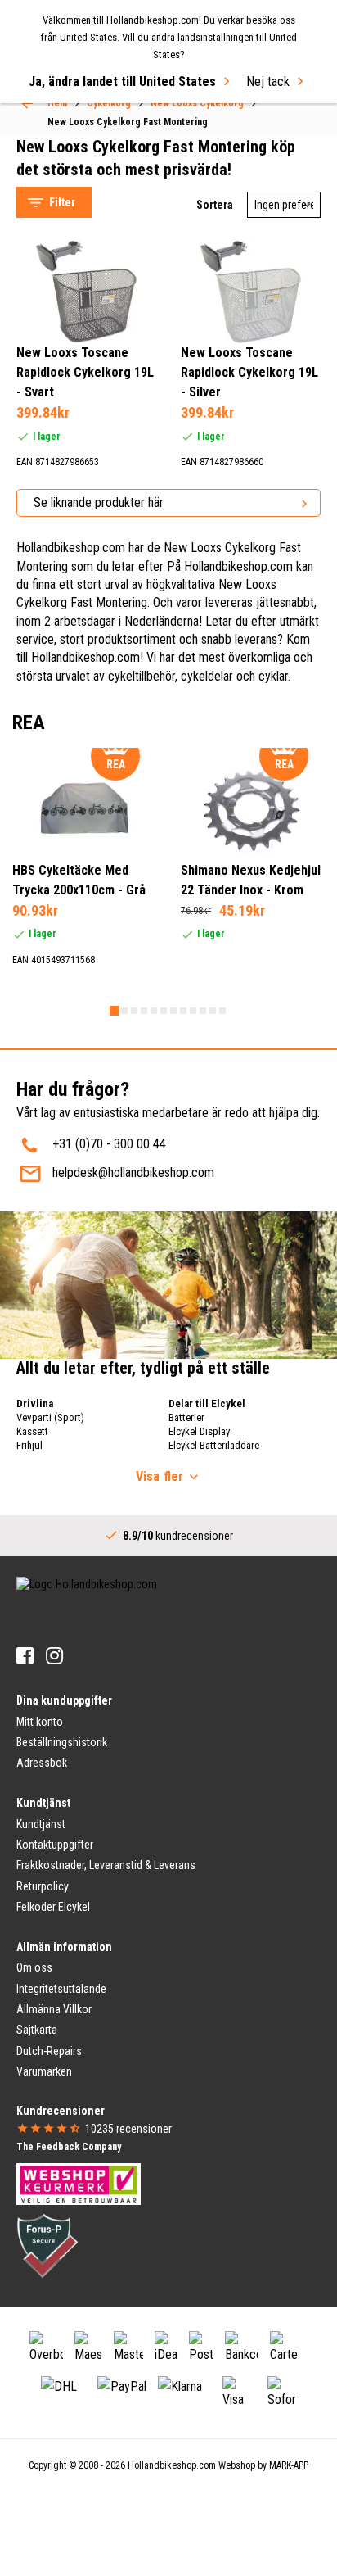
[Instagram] (54, 1656)
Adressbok (42, 1763)
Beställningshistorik (62, 1742)
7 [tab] (173, 1011)
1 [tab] (115, 1011)
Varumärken (44, 2071)
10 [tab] (203, 1011)
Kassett (32, 1431)
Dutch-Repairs (49, 2051)
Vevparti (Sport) (50, 1417)
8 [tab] (183, 1011)
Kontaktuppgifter (55, 1845)
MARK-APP (289, 2465)
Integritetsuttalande (61, 1989)
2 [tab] (124, 1011)
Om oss (34, 1967)
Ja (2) (66, 612)
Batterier (186, 1417)
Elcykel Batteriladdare (214, 1445)
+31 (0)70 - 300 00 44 (109, 1144)
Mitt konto (40, 1722)
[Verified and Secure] (47, 2244)
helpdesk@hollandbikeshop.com (133, 1173)
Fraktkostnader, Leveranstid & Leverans (106, 1865)
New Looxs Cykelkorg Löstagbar (116, 117)
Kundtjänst (41, 1824)
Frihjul (29, 1445)
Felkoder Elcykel (53, 1907)
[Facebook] (25, 1656)
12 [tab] (222, 1011)
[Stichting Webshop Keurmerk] (79, 2183)
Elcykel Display (199, 1431)
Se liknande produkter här (99, 503)
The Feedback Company (69, 2147)
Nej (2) (68, 539)
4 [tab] (144, 1011)
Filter (62, 202)
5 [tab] (154, 1011)
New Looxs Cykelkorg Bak (100, 136)
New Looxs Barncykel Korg (102, 157)
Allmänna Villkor (54, 2009)
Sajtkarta (37, 2030)
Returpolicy (43, 1886)
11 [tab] (213, 1011)
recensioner (128, 2129)
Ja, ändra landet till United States (122, 81)
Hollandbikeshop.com (172, 2465)
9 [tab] (193, 1011)
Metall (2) (74, 685)
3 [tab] (134, 1011)
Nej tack (268, 81)
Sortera (215, 205)
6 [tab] (164, 1011)
